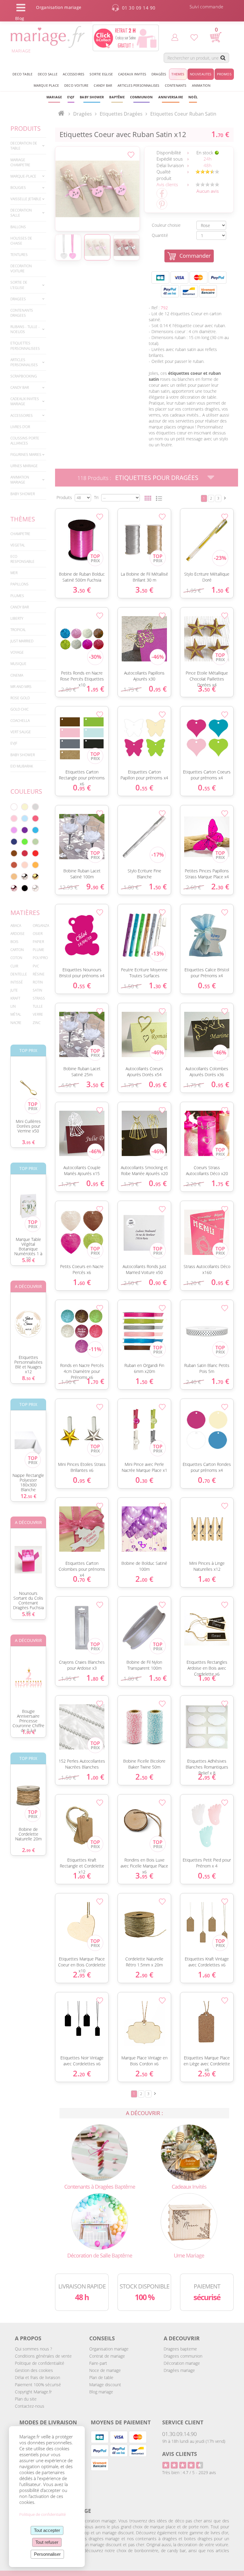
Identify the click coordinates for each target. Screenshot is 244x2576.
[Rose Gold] (14, 888)
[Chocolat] (14, 853)
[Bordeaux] (25, 853)
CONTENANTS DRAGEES (22, 313)
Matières (25, 913)
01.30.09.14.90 (179, 2434)
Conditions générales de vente (43, 2356)
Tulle (38, 1006)
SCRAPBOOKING (24, 376)
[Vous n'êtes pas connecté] (175, 37)
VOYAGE (17, 652)
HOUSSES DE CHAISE (21, 241)
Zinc (37, 1023)
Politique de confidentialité (40, 2363)
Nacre (16, 1023)
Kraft (15, 998)
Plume (39, 950)
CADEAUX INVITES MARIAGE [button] (25, 401)
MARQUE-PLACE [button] (23, 176)
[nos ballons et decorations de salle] (100, 2221)
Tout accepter (47, 2530)
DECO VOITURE (76, 85)
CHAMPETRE (20, 534)
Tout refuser (47, 2542)
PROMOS (224, 74)
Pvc (36, 966)
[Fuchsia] (35, 818)
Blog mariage (101, 2392)
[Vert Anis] (25, 842)
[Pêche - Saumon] (25, 865)
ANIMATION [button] (201, 85)
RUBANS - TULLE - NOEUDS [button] (25, 329)
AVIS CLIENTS (180, 2454)
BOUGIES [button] (18, 188)
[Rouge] (35, 853)
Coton (16, 958)
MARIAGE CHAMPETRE (20, 162)
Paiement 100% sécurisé (38, 2385)
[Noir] (25, 888)
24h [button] (208, 159)
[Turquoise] (35, 830)
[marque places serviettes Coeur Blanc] (97, 189)
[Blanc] (14, 807)
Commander (195, 256)
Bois (14, 942)
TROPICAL (18, 630)
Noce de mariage (105, 2370)
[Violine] (25, 830)
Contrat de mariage (107, 2356)
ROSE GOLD (20, 698)
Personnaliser (47, 2554)
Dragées (83, 114)
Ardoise (18, 934)
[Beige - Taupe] (14, 877)
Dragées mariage (179, 2370)
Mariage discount (105, 2385)
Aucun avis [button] (208, 191)
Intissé (17, 982)
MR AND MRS (21, 687)
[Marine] (14, 842)
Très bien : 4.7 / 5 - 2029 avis (189, 2472)
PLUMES (17, 596)
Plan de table (101, 2377)
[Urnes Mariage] (189, 2221)
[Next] (225, 498)
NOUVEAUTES (201, 74)
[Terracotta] (14, 865)
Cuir (14, 966)
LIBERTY (17, 618)
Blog (20, 18)
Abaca (16, 926)
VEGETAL (18, 545)
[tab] (28, 146)
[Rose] (14, 818)
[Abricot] (35, 865)
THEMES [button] (178, 74)
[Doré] (35, 877)
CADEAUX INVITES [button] (132, 74)
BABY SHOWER (23, 494)
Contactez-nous (30, 2406)
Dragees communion (183, 2356)
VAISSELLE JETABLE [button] (26, 199)
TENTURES (19, 255)
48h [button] (208, 165)
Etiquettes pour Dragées (157, 478)
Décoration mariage (182, 2363)
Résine (39, 974)
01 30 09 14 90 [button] (139, 8)
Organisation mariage (109, 2349)
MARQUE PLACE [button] (46, 85)
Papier (38, 942)
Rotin (38, 982)
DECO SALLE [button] (48, 74)
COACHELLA (20, 721)
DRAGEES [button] (18, 299)
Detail (52, 530)
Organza (41, 926)
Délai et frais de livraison (37, 2377)
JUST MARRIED (22, 641)
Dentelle (19, 974)
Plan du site (26, 2399)
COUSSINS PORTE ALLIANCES (25, 441)
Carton (17, 950)
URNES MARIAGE (24, 466)
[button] (117, 97)
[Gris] (35, 807)
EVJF (14, 743)
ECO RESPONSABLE (22, 559)
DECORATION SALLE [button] (21, 213)
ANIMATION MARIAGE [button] (20, 480)
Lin (13, 1006)
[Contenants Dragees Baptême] (100, 2152)
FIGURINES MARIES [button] (26, 455)
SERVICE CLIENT (183, 2422)
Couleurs (26, 791)
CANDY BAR (20, 607)
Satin (37, 990)
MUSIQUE (18, 664)
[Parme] (14, 830)
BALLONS (18, 227)
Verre (38, 1014)
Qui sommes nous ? (33, 2349)
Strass (39, 998)
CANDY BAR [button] (103, 85)
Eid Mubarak (22, 766)
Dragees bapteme (180, 2349)
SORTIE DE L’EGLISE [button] (19, 285)
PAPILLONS (19, 584)
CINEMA (17, 675)
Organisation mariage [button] (59, 7)
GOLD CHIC (19, 709)
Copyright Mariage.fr (33, 2392)
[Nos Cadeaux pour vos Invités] (189, 2152)
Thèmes (23, 519)
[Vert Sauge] (35, 842)
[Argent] (25, 877)
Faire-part (98, 2363)
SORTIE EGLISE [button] (101, 74)
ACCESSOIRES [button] (73, 74)
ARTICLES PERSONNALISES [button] (138, 85)
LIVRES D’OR (20, 427)
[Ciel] (25, 818)
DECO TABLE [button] (22, 74)
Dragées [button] (159, 74)
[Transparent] (35, 888)
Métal (16, 1014)
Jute (14, 990)
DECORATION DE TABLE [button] (24, 146)
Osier (38, 934)
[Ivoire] (25, 807)
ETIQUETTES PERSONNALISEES (25, 346)
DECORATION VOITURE (21, 268)
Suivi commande (207, 7)
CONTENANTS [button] (176, 85)
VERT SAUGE (21, 732)
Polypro (40, 958)
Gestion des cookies (34, 2370)
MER (14, 573)
